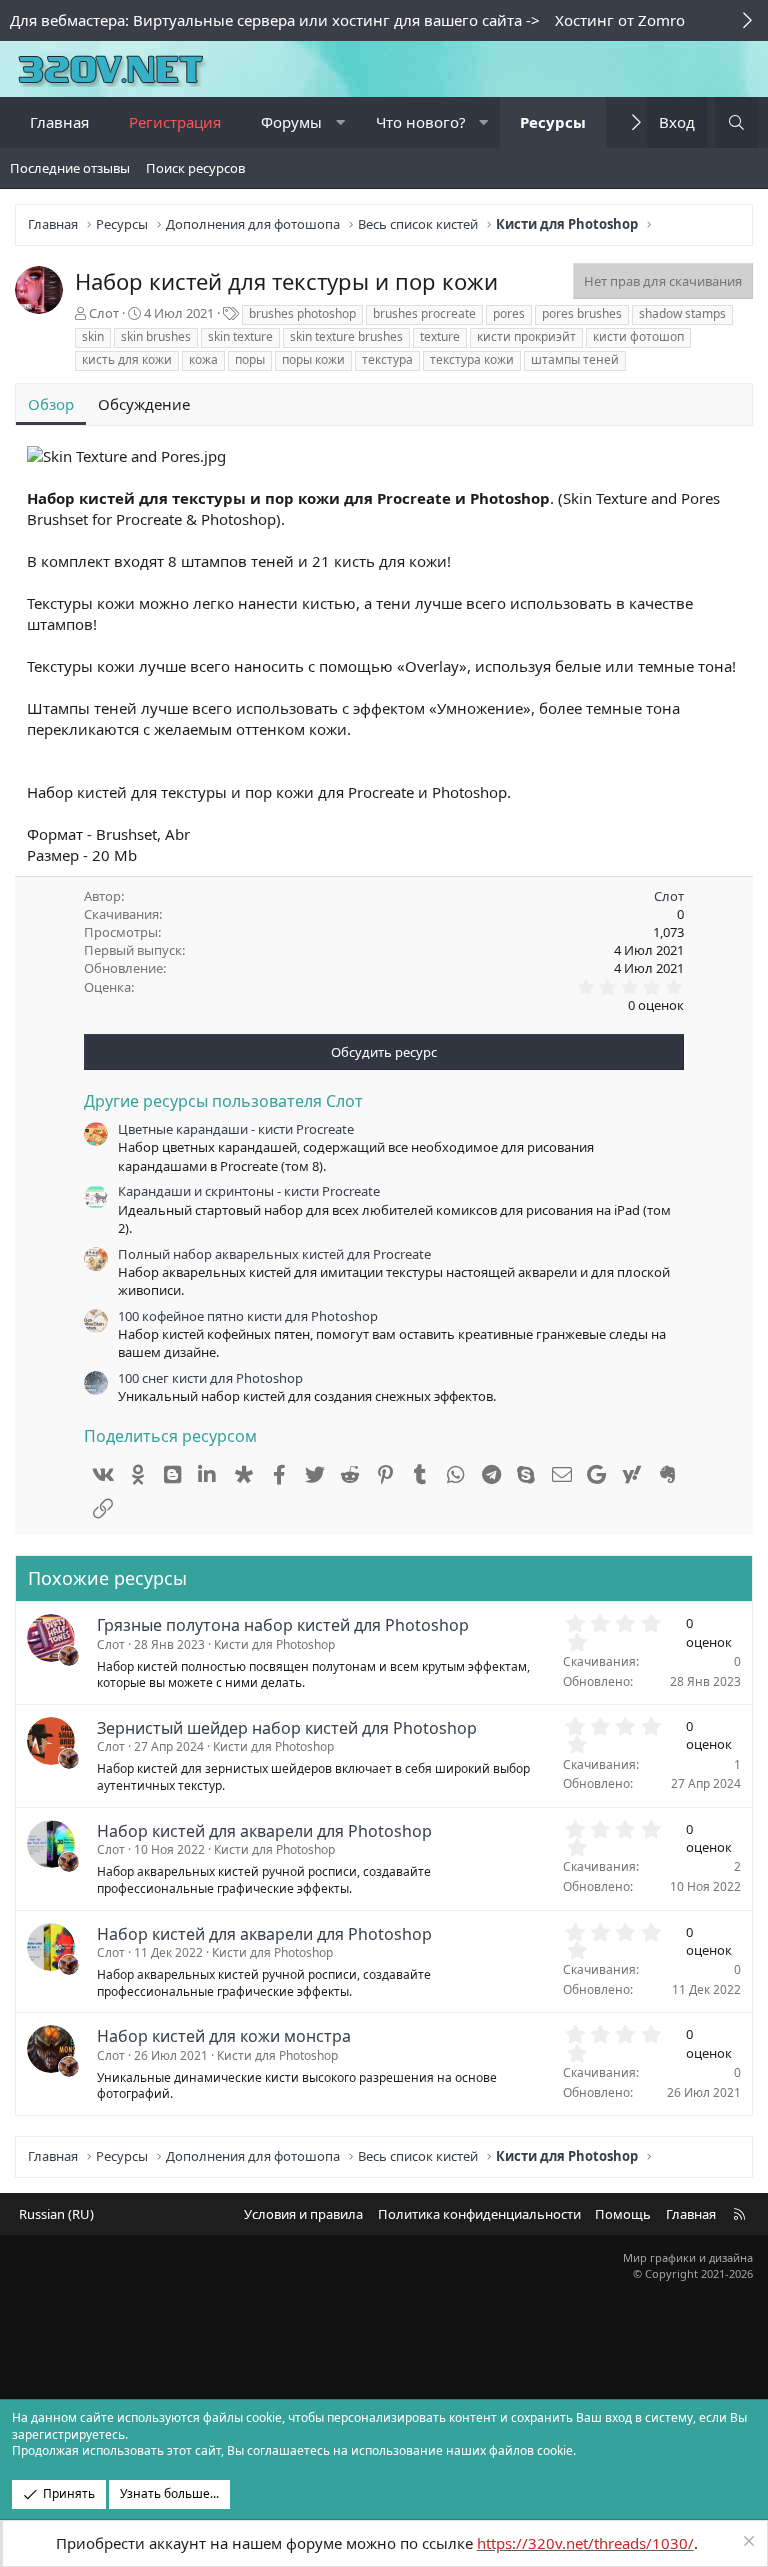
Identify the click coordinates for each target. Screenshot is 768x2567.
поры (250, 359)
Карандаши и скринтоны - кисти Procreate (249, 1191)
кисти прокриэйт (526, 336)
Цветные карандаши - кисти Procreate (236, 1129)
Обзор (51, 404)
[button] (340, 122)
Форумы (291, 122)
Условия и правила (303, 2214)
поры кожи (313, 359)
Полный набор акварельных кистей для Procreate (274, 1254)
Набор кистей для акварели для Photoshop (264, 1831)
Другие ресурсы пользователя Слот (223, 1101)
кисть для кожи (127, 359)
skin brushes (156, 336)
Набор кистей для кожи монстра (224, 2036)
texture (440, 336)
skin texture (240, 336)
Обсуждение (144, 404)
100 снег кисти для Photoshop (210, 1378)
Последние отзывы (70, 168)
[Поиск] (736, 122)
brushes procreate (424, 313)
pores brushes (582, 313)
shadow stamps (682, 313)
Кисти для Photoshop (274, 1644)
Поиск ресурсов (195, 168)
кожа (203, 359)
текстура (387, 359)
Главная (59, 122)
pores (509, 313)
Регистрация (175, 122)
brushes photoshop (302, 313)
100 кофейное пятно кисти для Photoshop (248, 1316)
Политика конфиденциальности (479, 2214)
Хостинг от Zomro (620, 20)
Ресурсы (553, 122)
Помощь (623, 2214)
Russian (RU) (56, 2214)
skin (93, 336)
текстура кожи (472, 359)
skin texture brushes (346, 336)
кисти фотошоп (638, 336)
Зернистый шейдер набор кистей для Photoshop (287, 1728)
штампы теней (575, 359)
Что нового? (421, 122)
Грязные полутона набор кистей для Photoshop (283, 1625)
